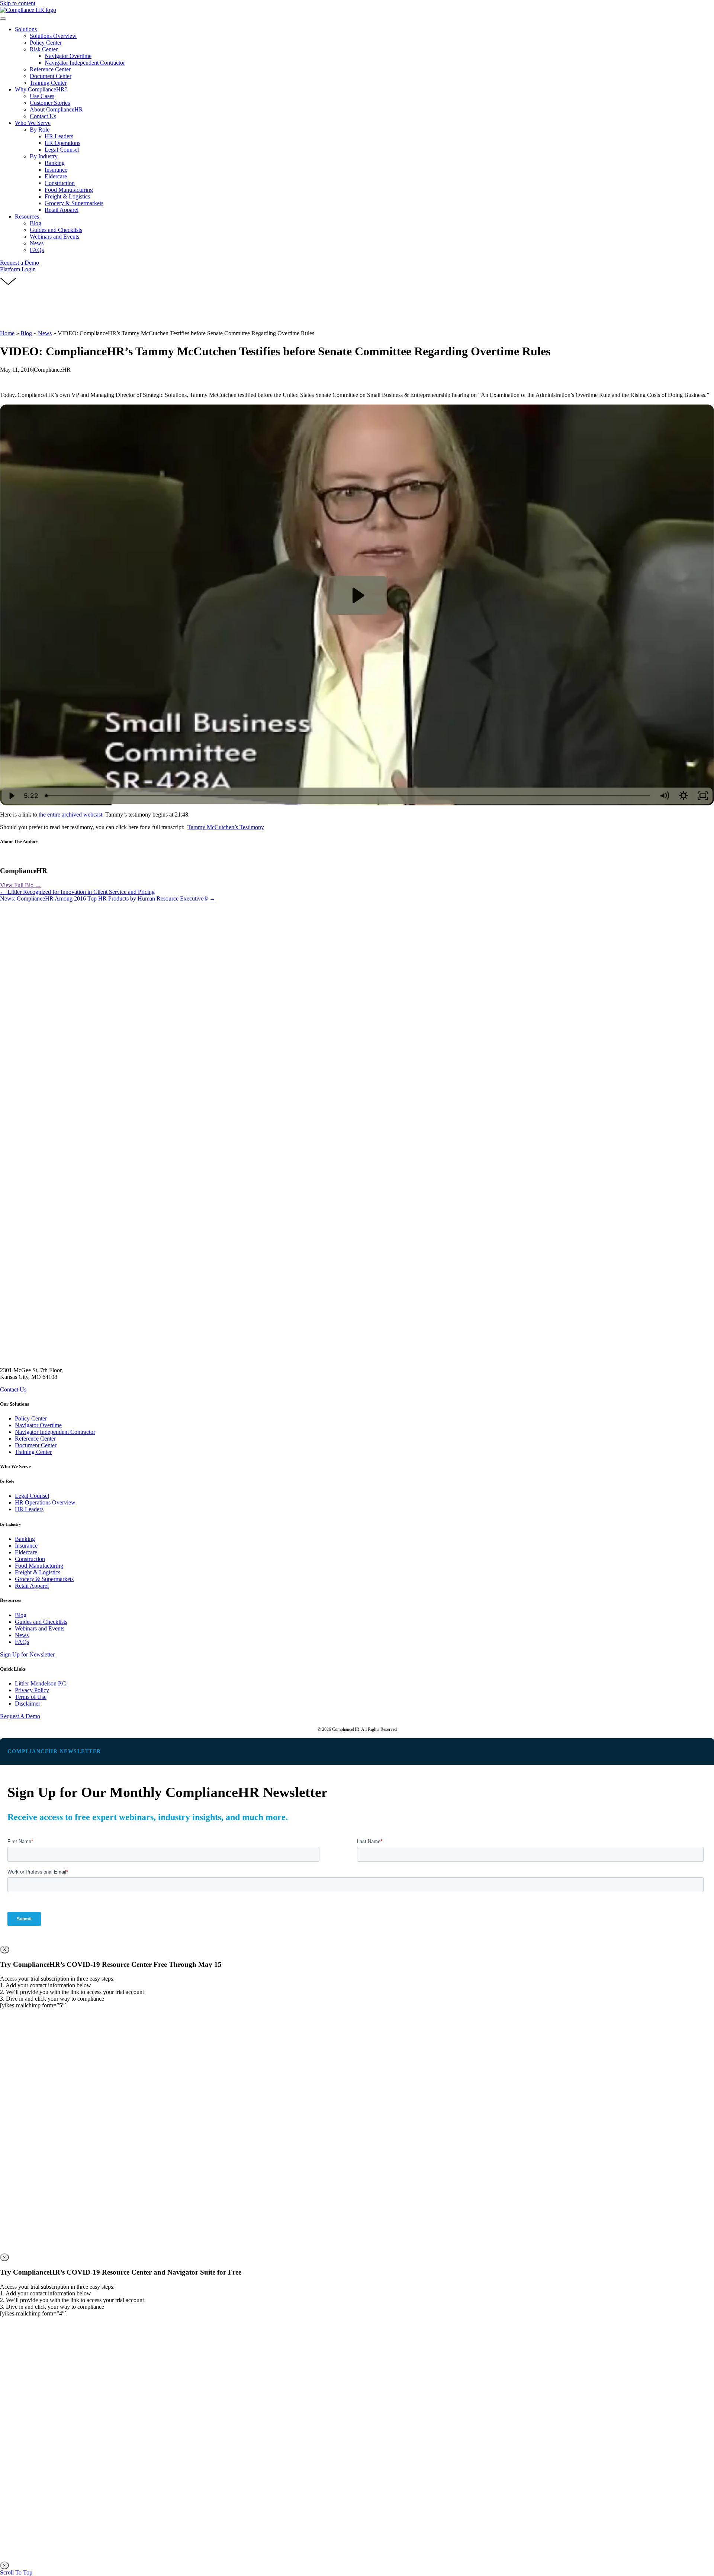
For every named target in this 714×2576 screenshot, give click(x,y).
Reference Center (35, 1439)
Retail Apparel (32, 1586)
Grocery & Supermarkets (44, 1579)
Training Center (33, 1452)
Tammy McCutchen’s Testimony (226, 827)
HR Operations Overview (45, 1502)
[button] (20, 263)
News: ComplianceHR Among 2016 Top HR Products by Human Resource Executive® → (108, 898)
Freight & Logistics (38, 1572)
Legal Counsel (32, 1496)
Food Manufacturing (39, 1566)
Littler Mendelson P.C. (41, 1683)
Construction (30, 1559)
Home (7, 333)
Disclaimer (28, 1704)
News (45, 333)
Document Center (36, 1445)
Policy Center (31, 1418)
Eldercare (26, 1552)
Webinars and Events (40, 1628)
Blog (26, 333)
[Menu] (3, 19)
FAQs (22, 1642)
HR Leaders (29, 1509)
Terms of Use (31, 1697)
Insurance (26, 1546)
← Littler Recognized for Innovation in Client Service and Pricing (77, 892)
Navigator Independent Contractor (55, 1432)
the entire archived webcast (70, 815)
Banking (25, 1539)
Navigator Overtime (38, 1425)
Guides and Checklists (41, 1622)
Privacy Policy (32, 1690)
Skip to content (18, 3)
